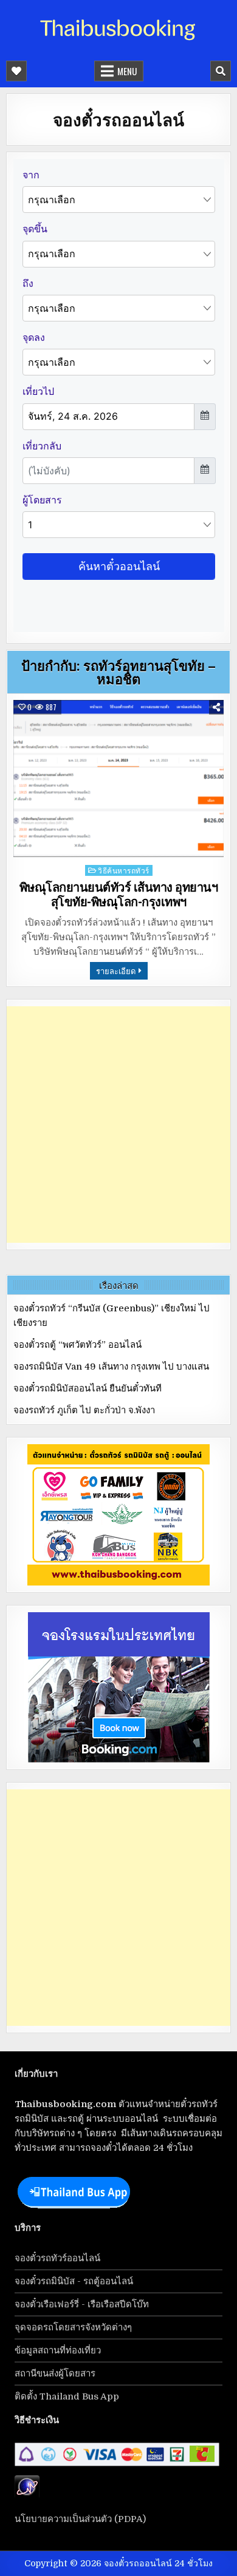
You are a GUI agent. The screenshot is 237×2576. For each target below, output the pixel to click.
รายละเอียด (116, 970)
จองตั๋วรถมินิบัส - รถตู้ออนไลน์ (74, 2281)
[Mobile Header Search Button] (221, 71)
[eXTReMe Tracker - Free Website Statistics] (27, 2495)
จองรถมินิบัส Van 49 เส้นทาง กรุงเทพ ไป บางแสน (111, 1367)
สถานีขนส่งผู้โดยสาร (55, 2373)
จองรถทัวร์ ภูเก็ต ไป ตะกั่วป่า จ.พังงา (84, 1410)
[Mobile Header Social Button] (16, 71)
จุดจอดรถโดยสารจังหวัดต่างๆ (73, 2327)
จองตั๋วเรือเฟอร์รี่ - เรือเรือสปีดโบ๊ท (82, 2304)
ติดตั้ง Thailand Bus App (67, 2396)
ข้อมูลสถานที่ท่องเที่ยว (58, 2350)
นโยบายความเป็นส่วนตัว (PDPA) (80, 2519)
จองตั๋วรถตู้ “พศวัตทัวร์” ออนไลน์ (77, 1345)
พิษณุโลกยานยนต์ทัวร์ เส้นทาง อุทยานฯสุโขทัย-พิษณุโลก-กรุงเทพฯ (119, 895)
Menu (127, 71)
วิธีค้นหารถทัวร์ (124, 870)
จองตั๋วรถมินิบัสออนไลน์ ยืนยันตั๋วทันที (88, 1388)
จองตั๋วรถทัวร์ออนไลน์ (57, 2258)
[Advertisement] (118, 1125)
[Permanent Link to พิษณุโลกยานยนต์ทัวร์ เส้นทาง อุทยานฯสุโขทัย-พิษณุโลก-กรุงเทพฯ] (119, 779)
